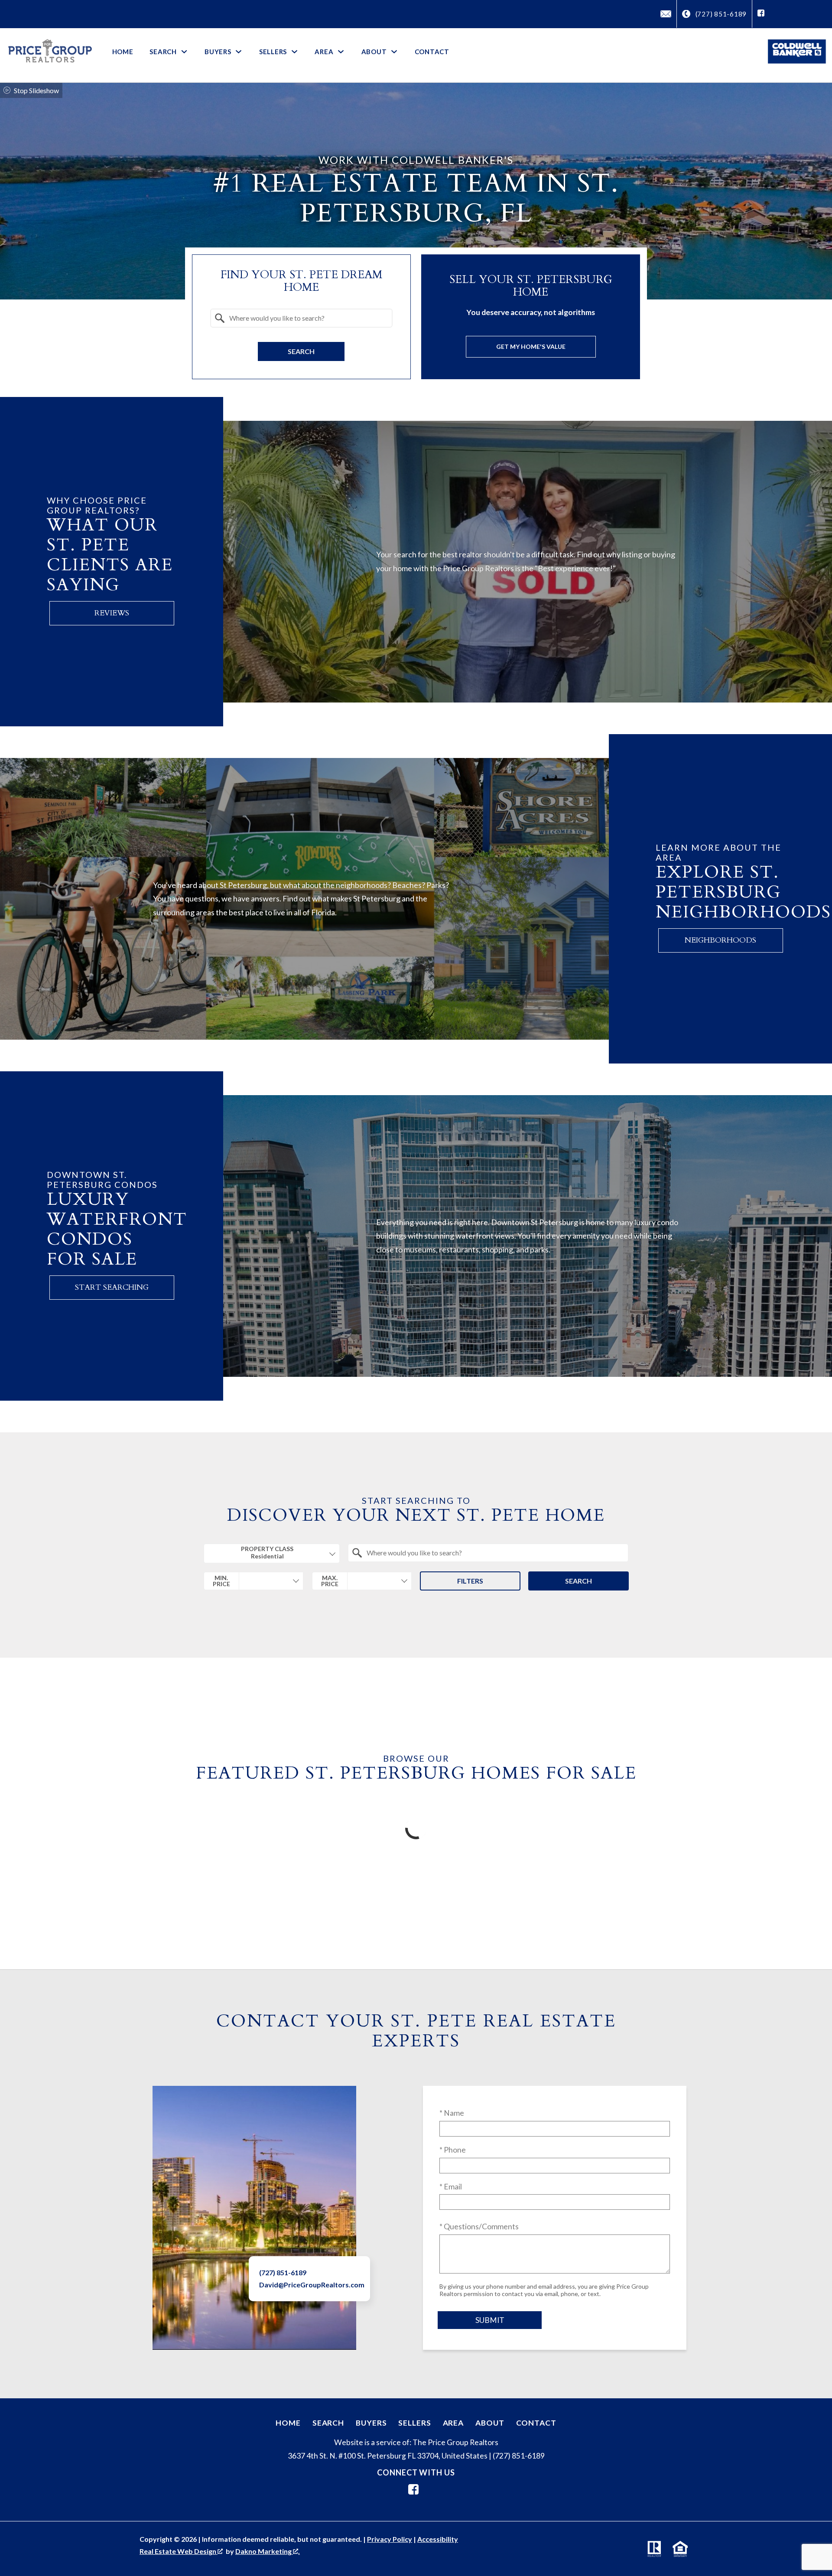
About (490, 2423)
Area (453, 2423)
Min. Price (221, 1581)
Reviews (112, 613)
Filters (470, 1581)
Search (301, 351)
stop (14, 90)
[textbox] (307, 318)
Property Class (267, 1549)
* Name (452, 2113)
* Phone (453, 2150)
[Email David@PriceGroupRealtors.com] (666, 14)
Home (123, 52)
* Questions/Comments (479, 2226)
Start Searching (112, 1287)
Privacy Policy (390, 2539)
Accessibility (438, 2539)
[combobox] (301, 318)
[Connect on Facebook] (761, 14)
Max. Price (330, 1581)
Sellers (414, 2423)
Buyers (371, 2423)
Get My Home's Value (531, 346)
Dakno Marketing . (268, 2551)
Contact (432, 52)
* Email (451, 2187)
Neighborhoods (720, 940)
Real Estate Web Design (179, 2551)
